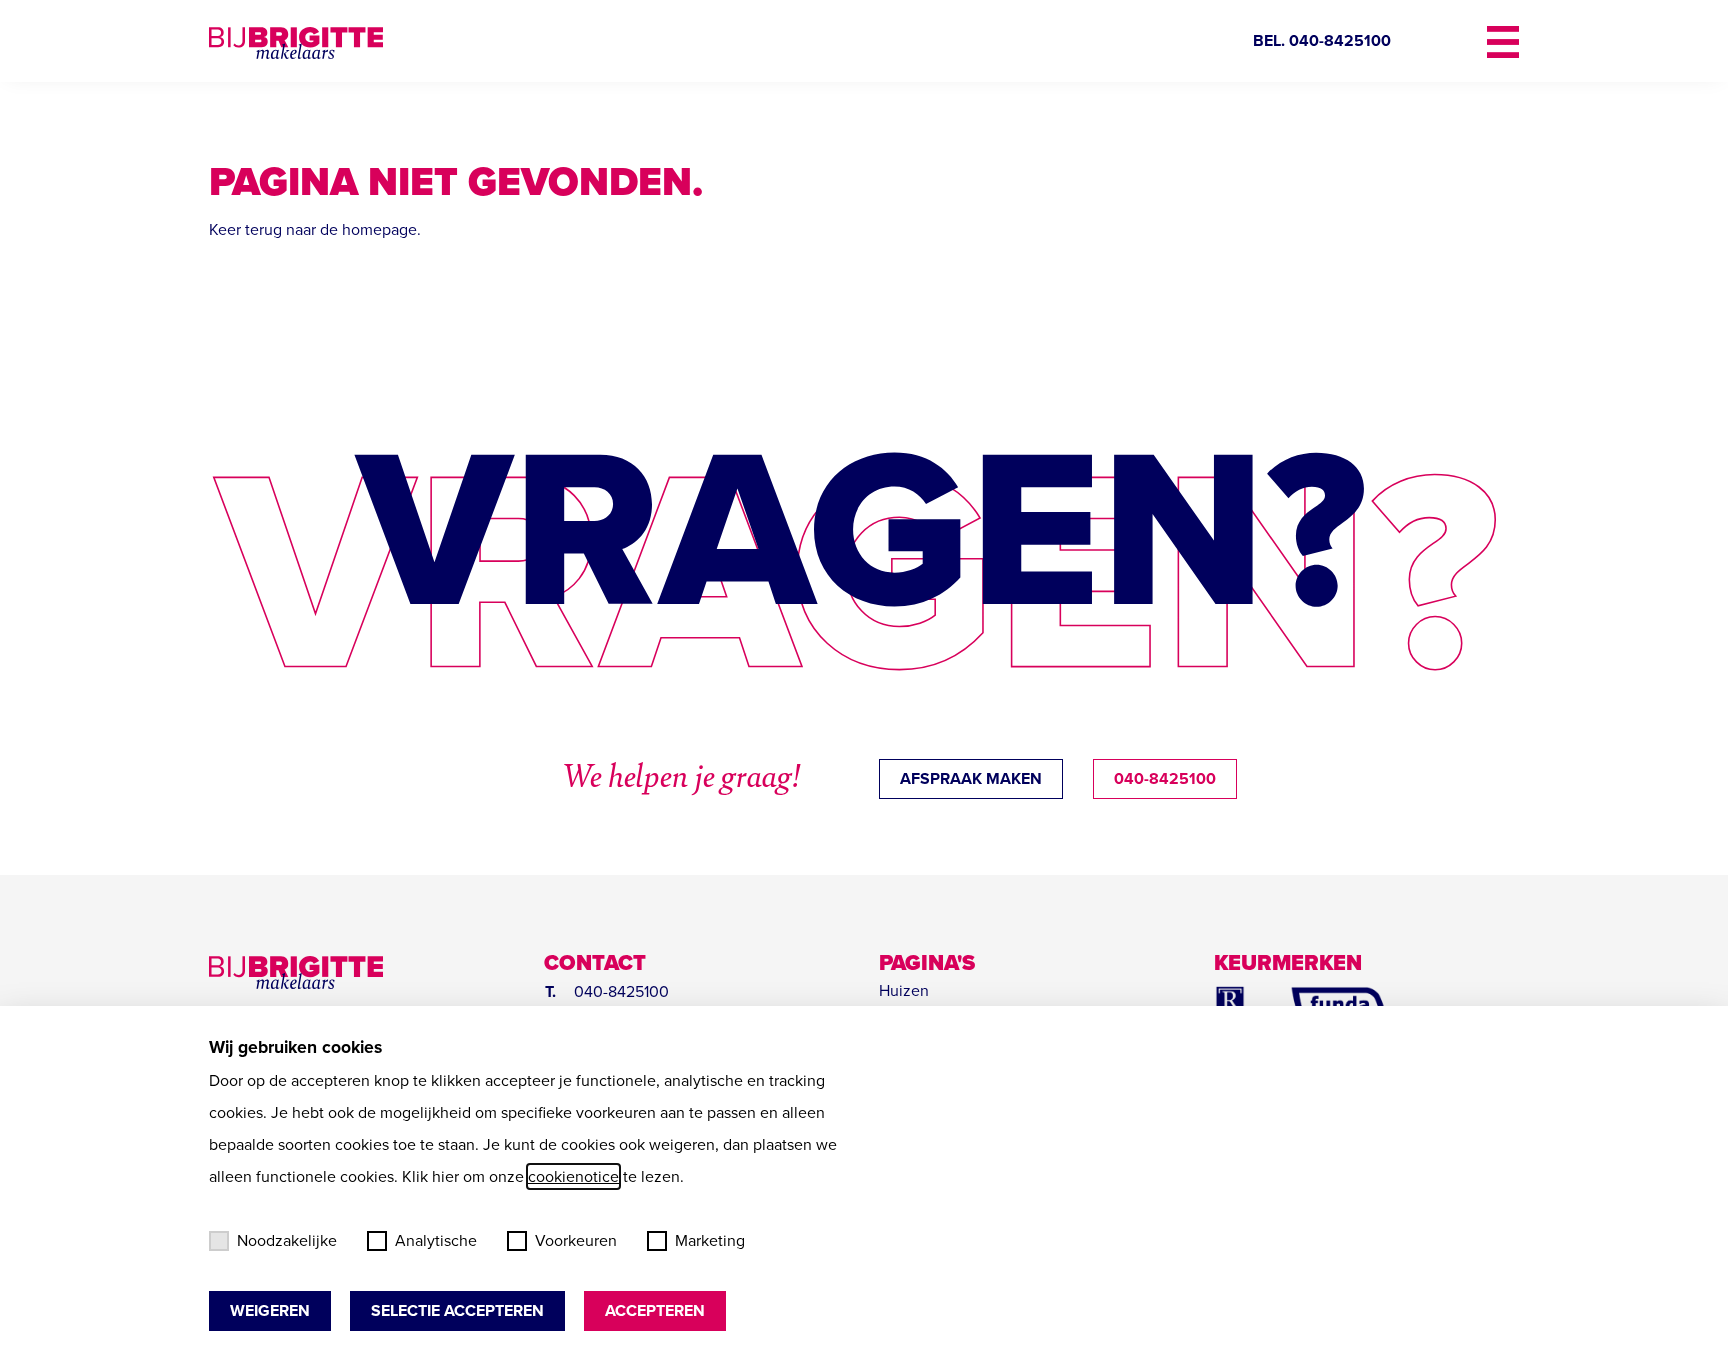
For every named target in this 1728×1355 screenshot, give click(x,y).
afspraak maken (971, 778)
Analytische (436, 1240)
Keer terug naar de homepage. (315, 229)
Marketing (710, 1240)
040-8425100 (1165, 778)
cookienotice (573, 1176)
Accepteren (655, 1310)
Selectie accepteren (457, 1310)
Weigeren (270, 1310)
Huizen (904, 990)
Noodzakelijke (287, 1240)
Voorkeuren (576, 1240)
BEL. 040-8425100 (1322, 40)
